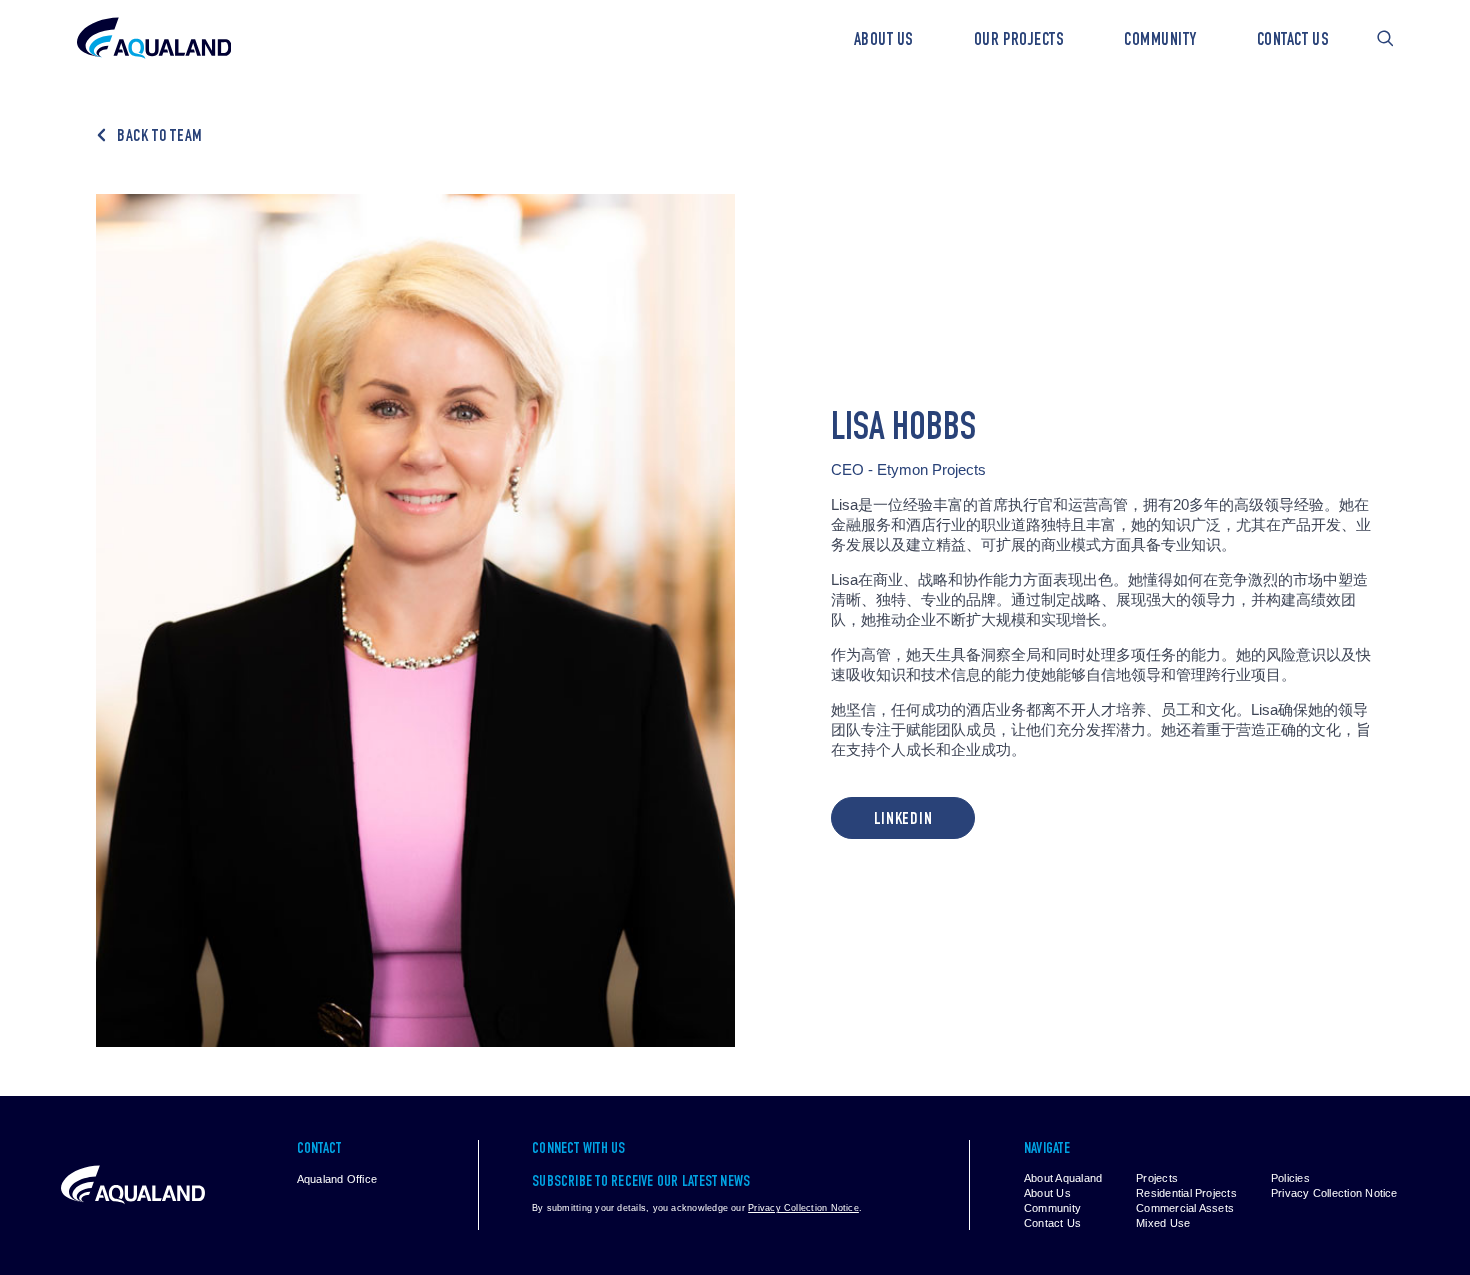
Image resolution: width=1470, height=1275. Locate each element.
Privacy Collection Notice (803, 1208)
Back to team (160, 137)
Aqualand (154, 38)
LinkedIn (903, 820)
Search (1385, 38)
